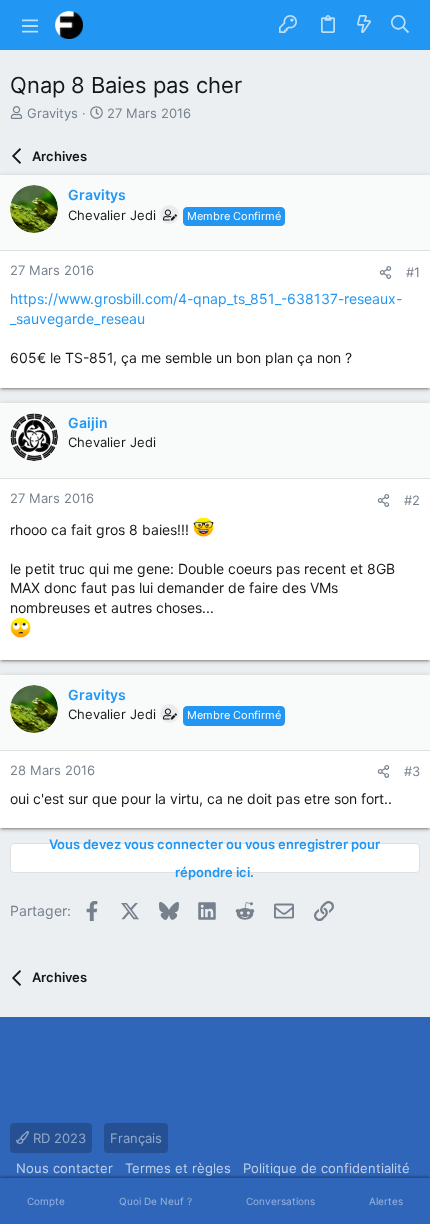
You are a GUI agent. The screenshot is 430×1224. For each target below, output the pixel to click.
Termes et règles (178, 1168)
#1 (413, 272)
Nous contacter (64, 1168)
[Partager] (385, 272)
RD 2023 (57, 1138)
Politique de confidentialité (326, 1168)
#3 (412, 771)
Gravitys (52, 113)
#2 (412, 500)
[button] (30, 25)
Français (136, 1138)
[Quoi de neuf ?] (364, 25)
